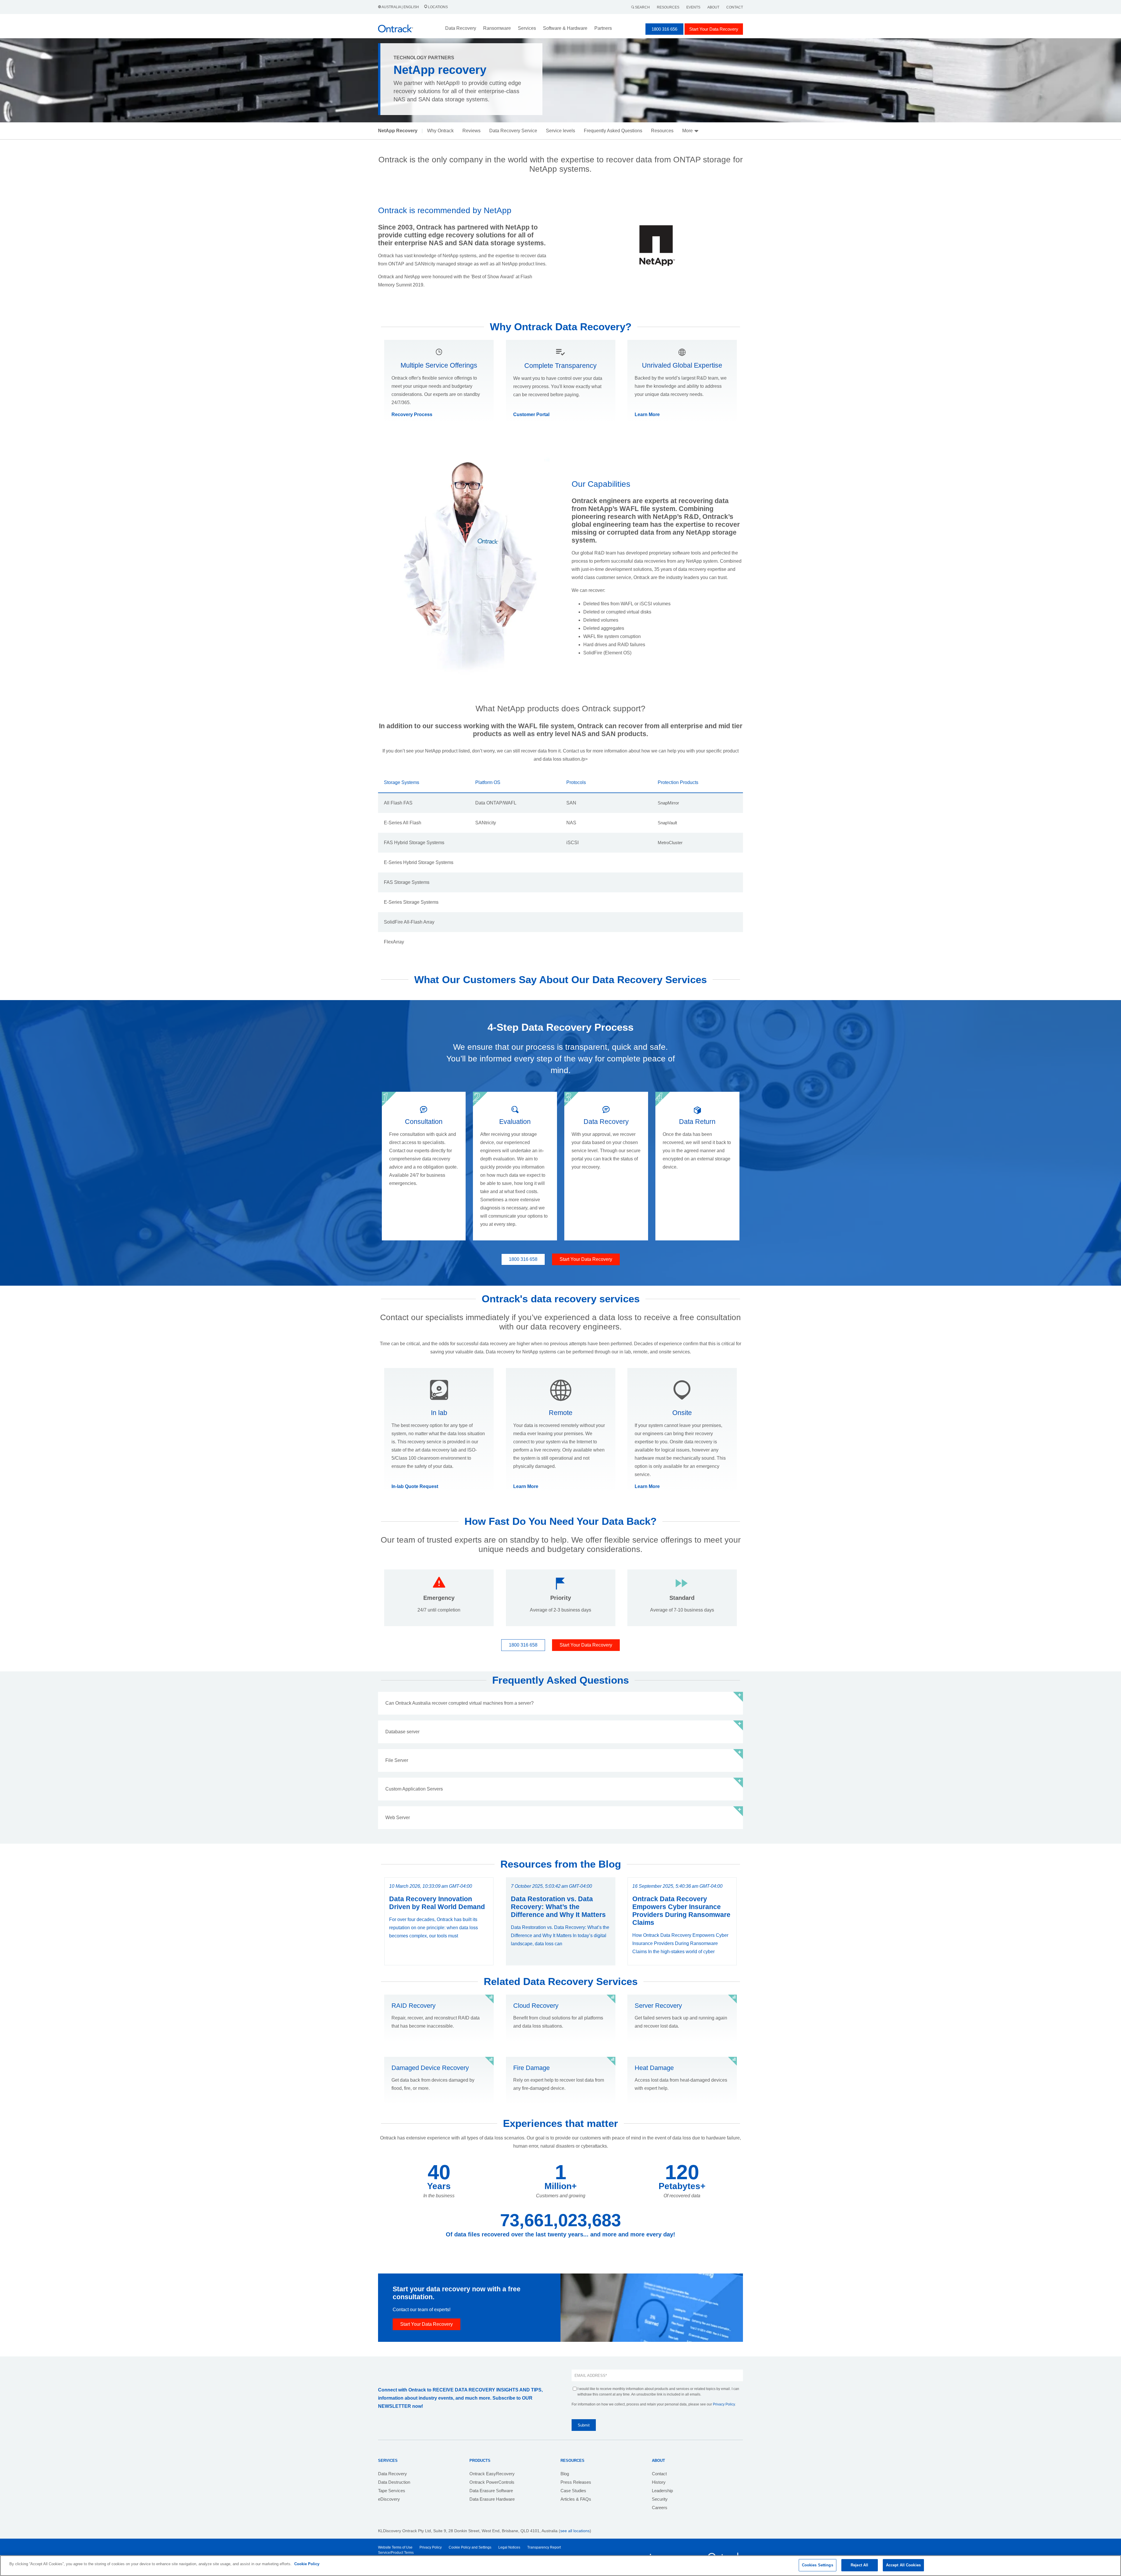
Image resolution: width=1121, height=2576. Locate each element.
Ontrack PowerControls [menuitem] (492, 2482)
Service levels (560, 131)
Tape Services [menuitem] (392, 2491)
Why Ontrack (440, 131)
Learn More (647, 414)
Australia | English (400, 7)
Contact (735, 7)
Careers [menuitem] (660, 2508)
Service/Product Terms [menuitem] (396, 2553)
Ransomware (497, 28)
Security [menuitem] (660, 2499)
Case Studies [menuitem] (573, 2491)
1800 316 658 (523, 1259)
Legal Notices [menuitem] (509, 2547)
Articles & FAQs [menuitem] (576, 2499)
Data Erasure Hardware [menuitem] (492, 2499)
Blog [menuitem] (565, 2474)
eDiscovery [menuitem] (389, 2499)
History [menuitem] (659, 2482)
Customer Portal (531, 414)
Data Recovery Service (513, 131)
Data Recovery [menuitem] (392, 2474)
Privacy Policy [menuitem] (431, 2547)
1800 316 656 (664, 29)
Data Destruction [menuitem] (394, 2482)
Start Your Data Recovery (714, 29)
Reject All (859, 2565)
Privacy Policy (724, 2404)
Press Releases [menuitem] (576, 2482)
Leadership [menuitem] (662, 2491)
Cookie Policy (307, 2564)
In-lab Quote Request (415, 1486)
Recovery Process (412, 414)
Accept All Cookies (903, 2565)
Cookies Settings (818, 2565)
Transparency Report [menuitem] (544, 2547)
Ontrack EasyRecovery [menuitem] (492, 2474)
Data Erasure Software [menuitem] (491, 2491)
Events (693, 7)
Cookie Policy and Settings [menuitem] (470, 2547)
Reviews (471, 131)
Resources (668, 7)
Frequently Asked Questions (613, 131)
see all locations (575, 2531)
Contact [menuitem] (659, 2474)
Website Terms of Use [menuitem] (395, 2547)
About (713, 7)
